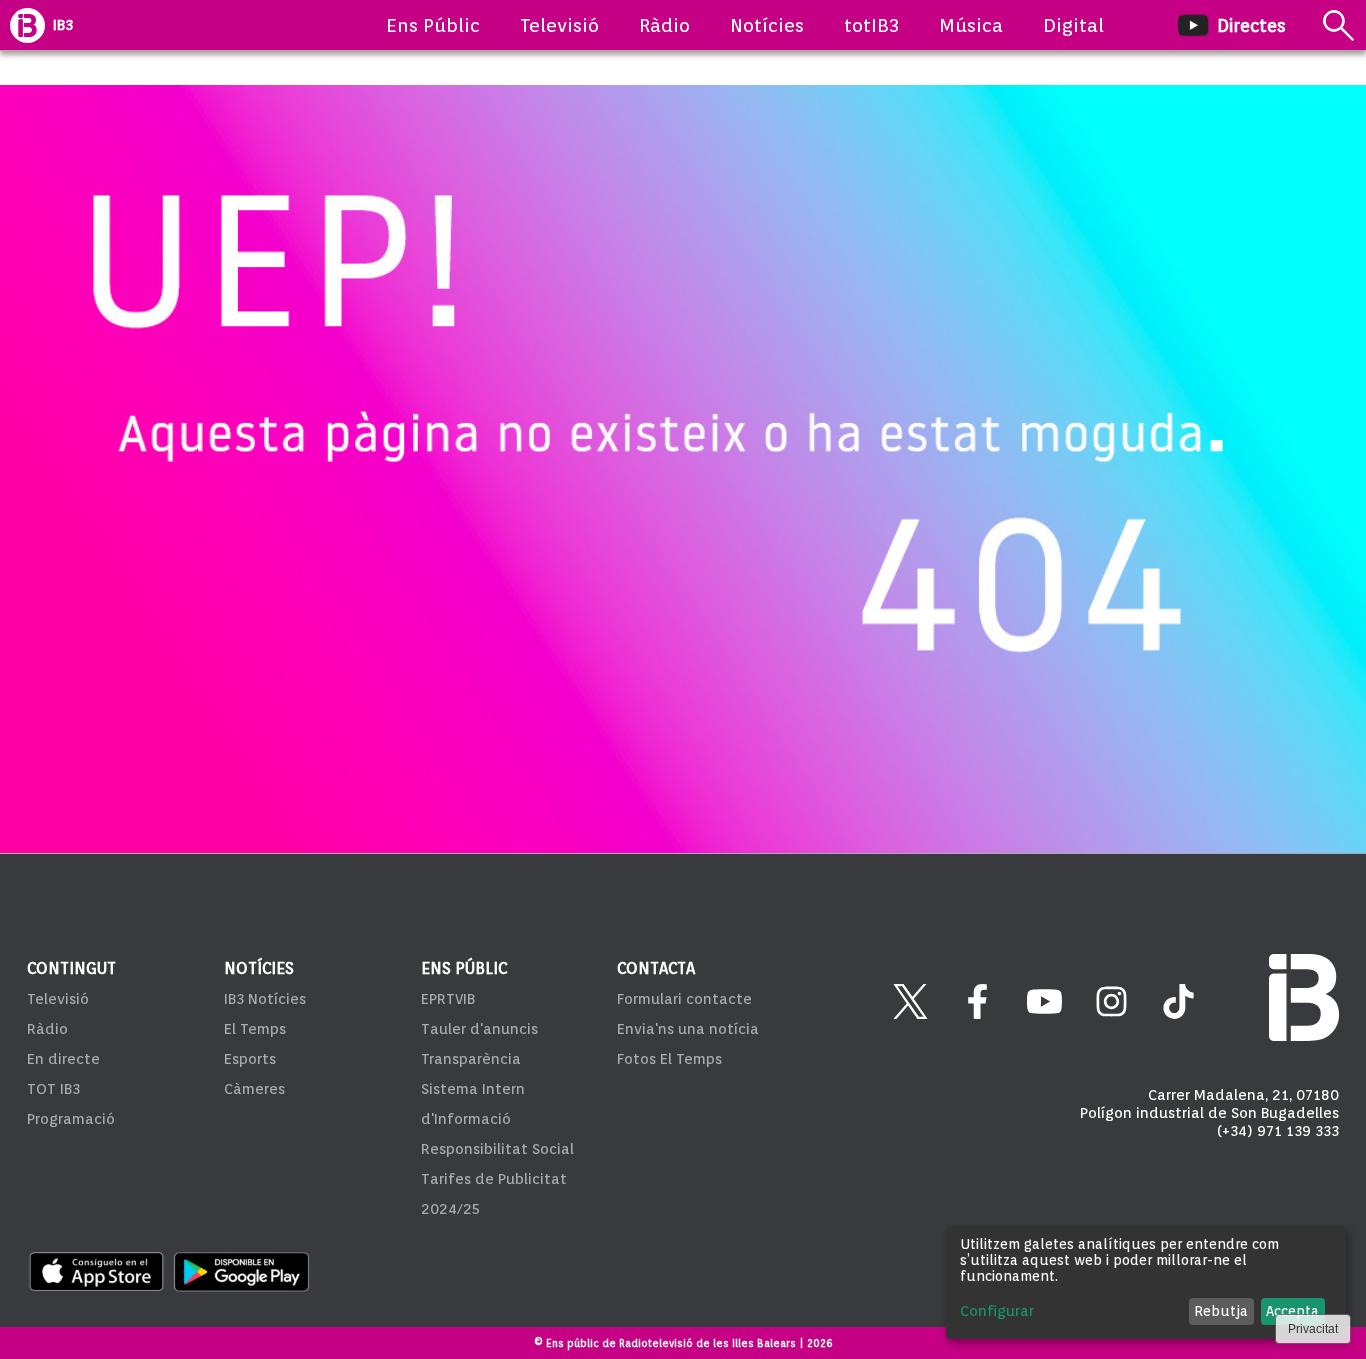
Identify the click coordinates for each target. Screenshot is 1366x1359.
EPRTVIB (448, 999)
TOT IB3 (53, 1089)
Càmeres (254, 1089)
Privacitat (1313, 1329)
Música (971, 25)
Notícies (767, 25)
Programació (71, 1119)
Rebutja (1221, 1311)
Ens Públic (433, 25)
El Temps (255, 1029)
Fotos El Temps (669, 1059)
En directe (63, 1059)
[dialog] (1146, 1282)
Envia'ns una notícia (688, 1029)
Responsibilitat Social (497, 1149)
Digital (1073, 25)
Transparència (471, 1059)
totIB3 (871, 25)
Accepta (1292, 1311)
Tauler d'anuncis (479, 1029)
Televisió (559, 25)
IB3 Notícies (265, 999)
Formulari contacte (684, 999)
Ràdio (664, 25)
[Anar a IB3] (27, 25)
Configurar (997, 1311)
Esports (250, 1059)
